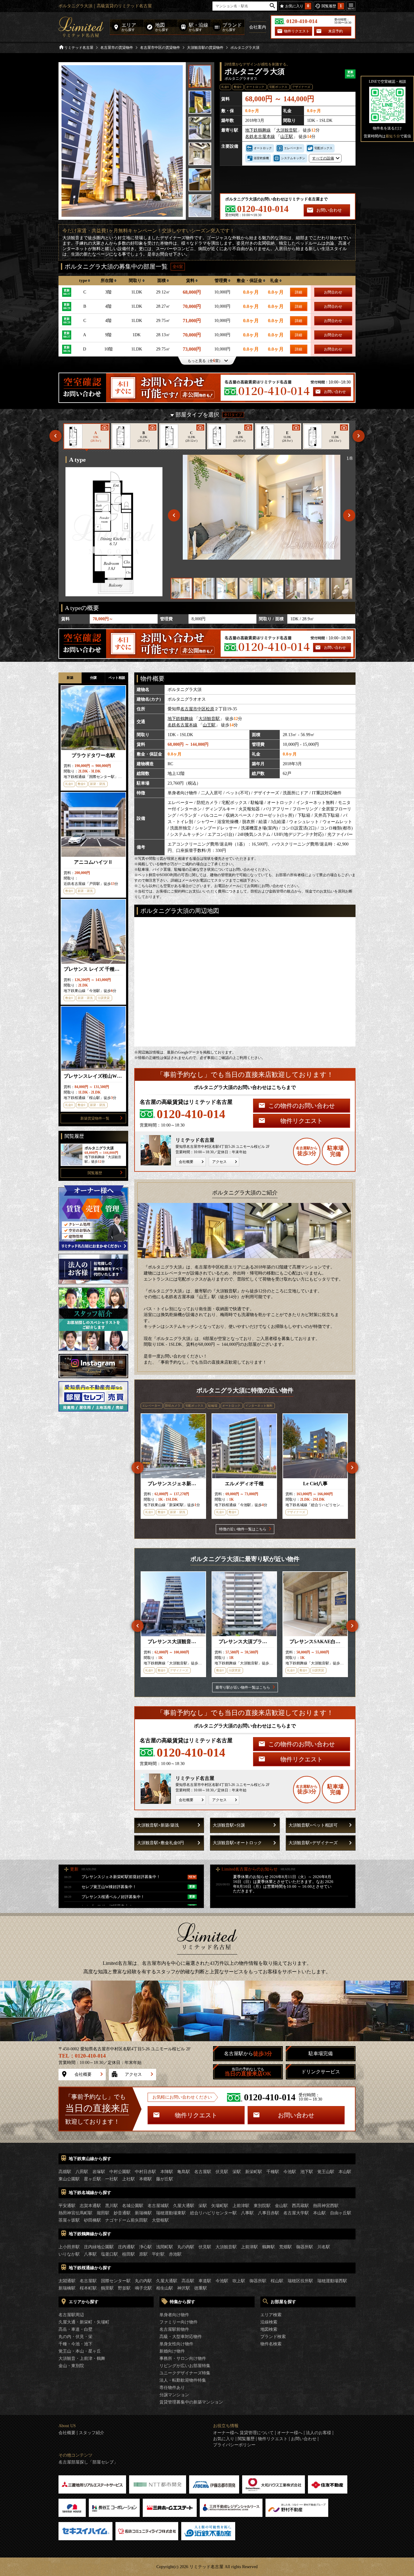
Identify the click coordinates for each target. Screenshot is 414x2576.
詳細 (299, 292)
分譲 (93, 678)
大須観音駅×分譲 (229, 1825)
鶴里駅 (107, 2288)
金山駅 (281, 2206)
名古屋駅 (203, 2172)
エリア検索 (271, 2315)
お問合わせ (333, 292)
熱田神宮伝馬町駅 (75, 2213)
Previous (55, 436)
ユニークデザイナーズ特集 (185, 2373)
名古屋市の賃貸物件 (117, 48)
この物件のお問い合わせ (302, 1106)
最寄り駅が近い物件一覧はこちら (243, 1687)
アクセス (219, 1162)
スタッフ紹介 (92, 2433)
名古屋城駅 (158, 2206)
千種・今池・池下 (75, 2344)
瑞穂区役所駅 (300, 2281)
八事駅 (247, 2213)
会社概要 (186, 1162)
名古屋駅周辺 (71, 2315)
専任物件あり (172, 2388)
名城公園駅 (133, 2206)
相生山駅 (165, 2288)
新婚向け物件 (172, 2351)
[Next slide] (349, 515)
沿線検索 (269, 2322)
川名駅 (324, 2247)
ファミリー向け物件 (179, 2322)
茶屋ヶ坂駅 (69, 2220)
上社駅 (129, 2179)
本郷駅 (145, 2179)
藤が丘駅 (165, 2179)
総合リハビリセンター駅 (213, 2213)
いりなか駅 (69, 2254)
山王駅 (287, 137)
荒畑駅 (285, 2247)
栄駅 (237, 2172)
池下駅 (307, 2172)
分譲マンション (174, 2395)
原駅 (143, 2254)
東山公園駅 (69, 2179)
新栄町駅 (254, 2172)
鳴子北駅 (143, 2288)
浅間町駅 (165, 2247)
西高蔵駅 (300, 2206)
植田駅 (129, 2254)
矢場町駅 (220, 2206)
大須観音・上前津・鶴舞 (82, 2358)
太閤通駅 (67, 2281)
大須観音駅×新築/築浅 (158, 1825)
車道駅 (205, 2281)
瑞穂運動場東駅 (171, 2213)
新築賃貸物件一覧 (95, 1118)
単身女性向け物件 (176, 2344)
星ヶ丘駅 (92, 2179)
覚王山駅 (326, 2172)
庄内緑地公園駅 (99, 2247)
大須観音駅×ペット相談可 (313, 1825)
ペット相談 (117, 678)
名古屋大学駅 (296, 2213)
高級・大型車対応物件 (181, 2337)
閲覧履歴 (95, 1173)
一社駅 (112, 2179)
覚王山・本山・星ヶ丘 (80, 2351)
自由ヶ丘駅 (341, 2213)
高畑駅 (65, 2172)
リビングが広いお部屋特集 (185, 2366)
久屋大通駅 (184, 2206)
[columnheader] (85, 281)
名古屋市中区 (193, 709)
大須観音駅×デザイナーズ (313, 1843)
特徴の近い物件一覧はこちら (243, 1529)
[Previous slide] (174, 515)
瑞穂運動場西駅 (332, 2281)
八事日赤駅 (269, 2213)
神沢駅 (184, 2288)
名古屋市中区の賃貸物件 (160, 48)
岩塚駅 (99, 2172)
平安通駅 (67, 2206)
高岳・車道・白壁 (75, 2329)
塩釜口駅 (109, 2254)
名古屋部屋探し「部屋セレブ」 (88, 2462)
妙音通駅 (122, 2213)
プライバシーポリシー (234, 2445)
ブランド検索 (273, 2337)
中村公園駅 (120, 2172)
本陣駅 (167, 2172)
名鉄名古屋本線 (260, 137)
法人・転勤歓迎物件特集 (183, 2380)
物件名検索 (271, 2344)
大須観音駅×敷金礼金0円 (160, 1843)
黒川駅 (112, 2206)
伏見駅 (222, 2172)
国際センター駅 (116, 2281)
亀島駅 (184, 2172)
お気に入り (224, 2439)
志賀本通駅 (90, 2206)
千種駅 (273, 2172)
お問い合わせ (329, 210)
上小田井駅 (69, 2247)
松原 (210, 709)
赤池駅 (175, 2254)
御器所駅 (305, 2247)
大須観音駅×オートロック (237, 1843)
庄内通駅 (126, 2247)
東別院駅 (262, 2206)
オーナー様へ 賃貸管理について (243, 2433)
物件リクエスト (297, 31)
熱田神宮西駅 (326, 2206)
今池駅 (290, 2172)
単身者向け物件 (174, 2315)
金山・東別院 (71, 2366)
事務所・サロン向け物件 (183, 2358)
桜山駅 (277, 2281)
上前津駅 (241, 2206)
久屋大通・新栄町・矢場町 (84, 2322)
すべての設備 (323, 158)
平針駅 (158, 2254)
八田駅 (82, 2172)
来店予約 (336, 31)
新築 (70, 678)
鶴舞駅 (269, 2247)
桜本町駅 (88, 2288)
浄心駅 (145, 2247)
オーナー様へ (290, 2433)
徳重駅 (201, 2288)
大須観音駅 (287, 130)
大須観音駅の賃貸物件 (205, 48)
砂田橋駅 (92, 2220)
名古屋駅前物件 (174, 2329)
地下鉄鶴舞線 (258, 130)
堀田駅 (103, 2213)
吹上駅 (239, 2281)
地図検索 (269, 2329)
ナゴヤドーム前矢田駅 (126, 2220)
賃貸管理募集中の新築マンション (191, 2402)
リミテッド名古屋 (79, 48)
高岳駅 (188, 2281)
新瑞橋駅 (143, 2213)
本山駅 (345, 2172)
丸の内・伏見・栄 (75, 2337)
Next (359, 436)
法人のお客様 (319, 2433)
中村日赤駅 (145, 2172)
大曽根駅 (160, 2220)
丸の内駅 (186, 2247)
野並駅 (124, 2288)
